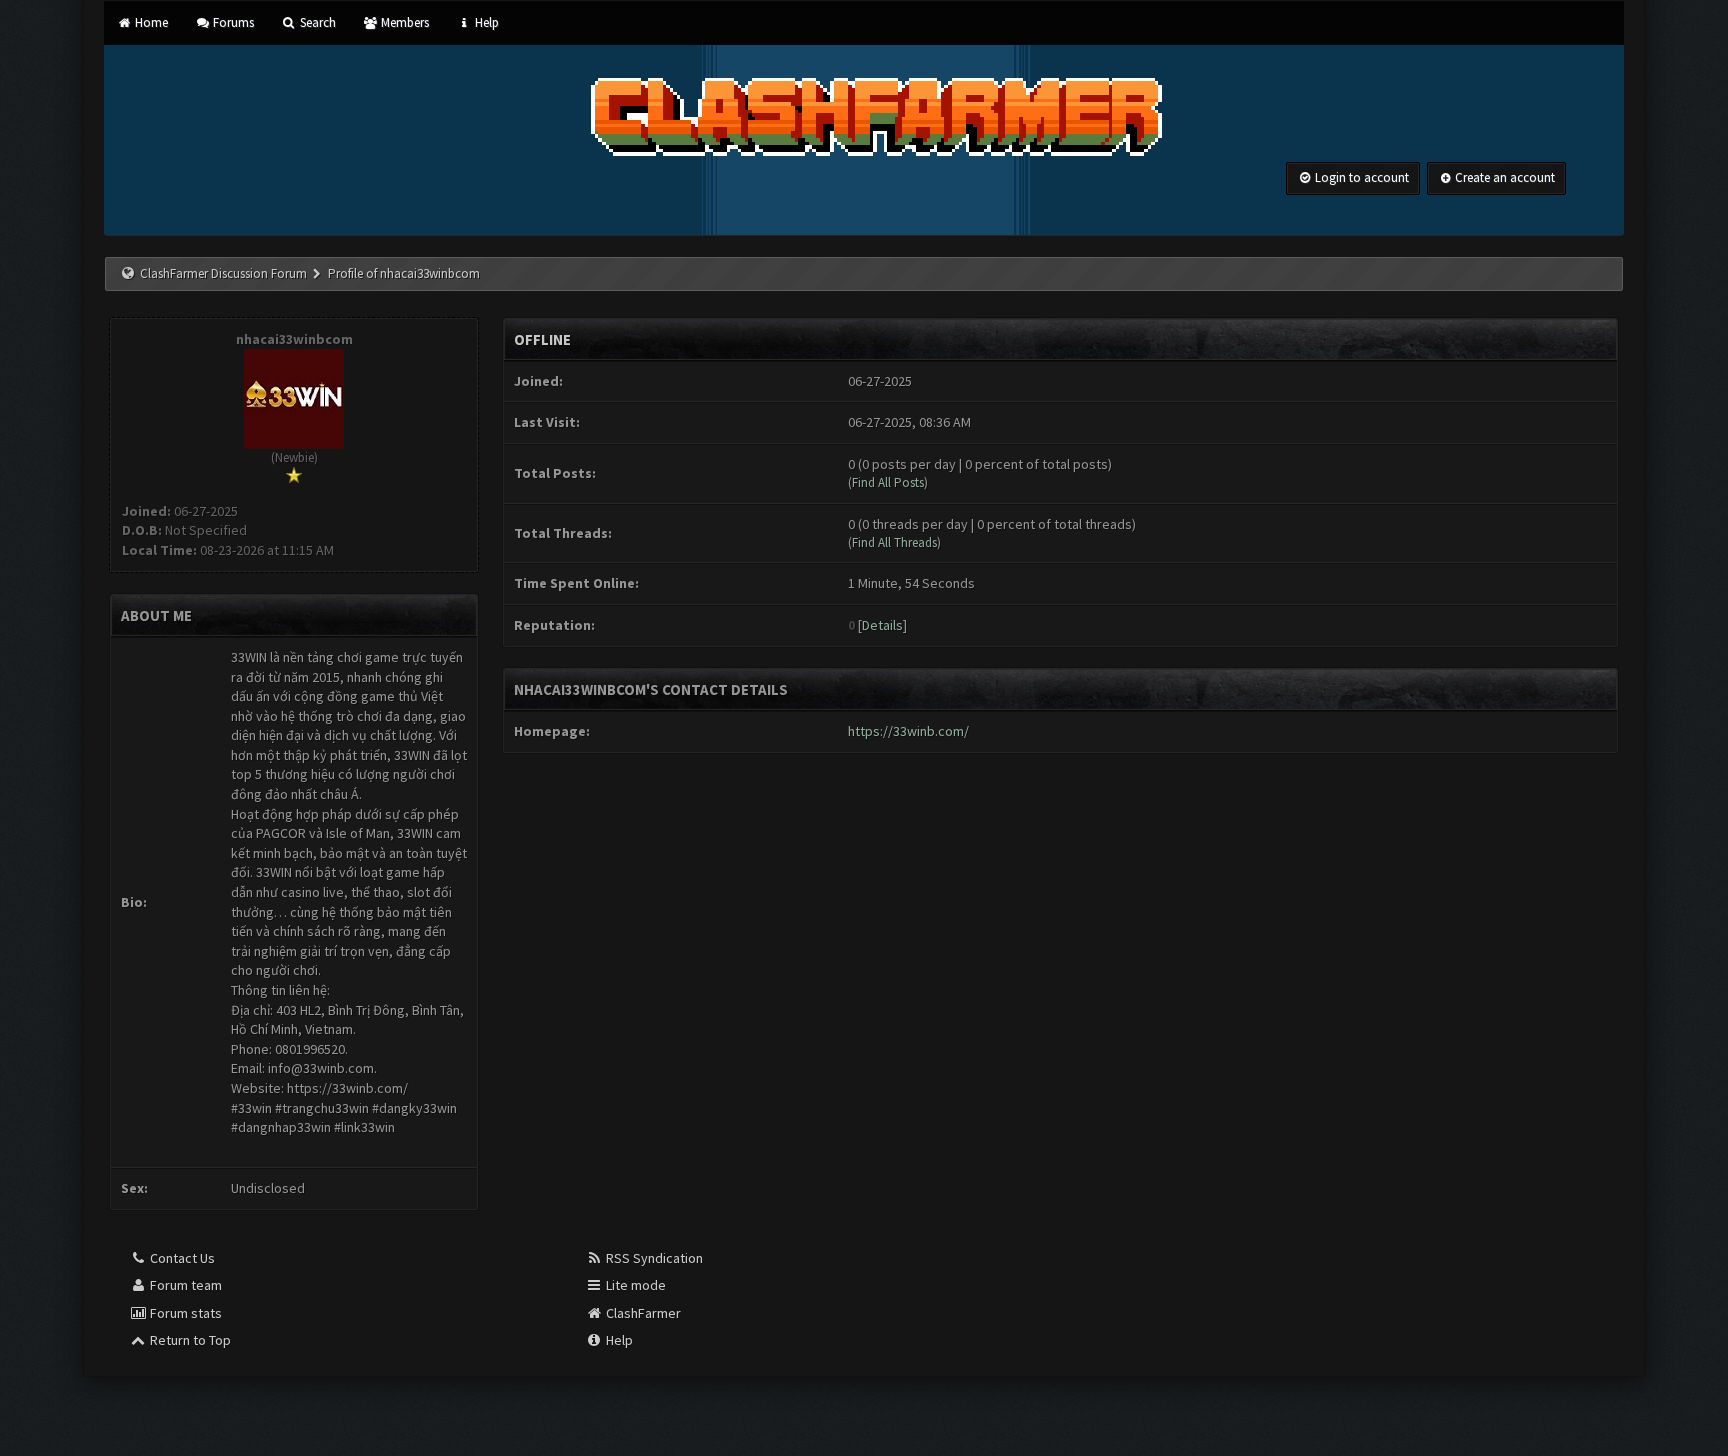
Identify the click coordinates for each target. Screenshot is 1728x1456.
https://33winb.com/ (908, 731)
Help (485, 22)
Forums (232, 22)
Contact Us (181, 1258)
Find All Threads (894, 542)
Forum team (184, 1285)
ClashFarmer (642, 1313)
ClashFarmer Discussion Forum (223, 273)
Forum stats (184, 1313)
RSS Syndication (653, 1258)
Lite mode (634, 1285)
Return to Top (189, 1340)
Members (403, 22)
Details (882, 625)
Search (316, 22)
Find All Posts (888, 482)
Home (149, 22)
